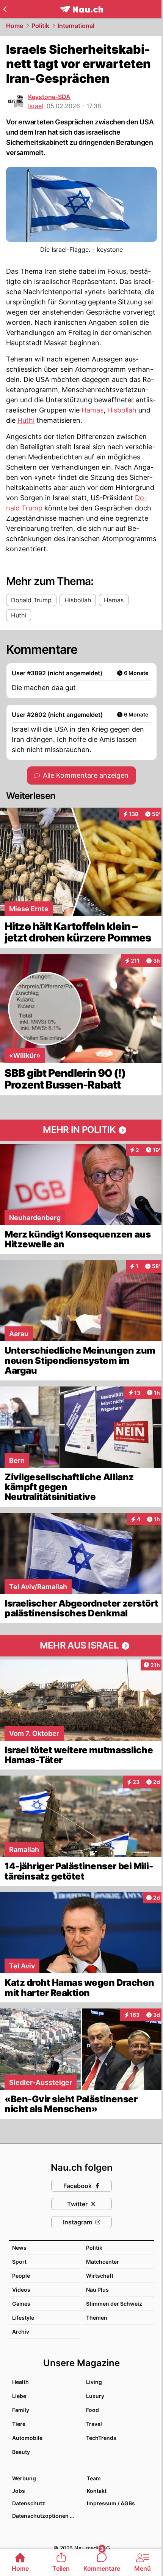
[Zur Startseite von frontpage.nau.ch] (82, 9)
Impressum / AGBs (111, 2503)
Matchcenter (103, 2262)
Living (94, 2382)
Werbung (24, 2478)
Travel (94, 2424)
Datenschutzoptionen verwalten (46, 2516)
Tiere (19, 2424)
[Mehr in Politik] (81, 1130)
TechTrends (101, 2438)
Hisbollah (122, 410)
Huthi (26, 420)
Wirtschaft (100, 2276)
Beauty (21, 2452)
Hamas (92, 410)
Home (15, 26)
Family (21, 2410)
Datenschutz (29, 2503)
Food (92, 2410)
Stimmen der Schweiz (114, 2304)
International (76, 26)
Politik (40, 26)
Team (94, 2478)
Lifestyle (23, 2318)
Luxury (95, 2396)
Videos (21, 2290)
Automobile (27, 2438)
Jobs (19, 2491)
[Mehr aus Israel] (81, 1646)
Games (21, 2304)
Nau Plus (97, 2290)
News (19, 2248)
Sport (19, 2262)
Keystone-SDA (49, 97)
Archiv (21, 2332)
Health (20, 2382)
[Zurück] (5, 9)
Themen (97, 2318)
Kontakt (97, 2491)
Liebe (19, 2396)
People (21, 2276)
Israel (36, 106)
